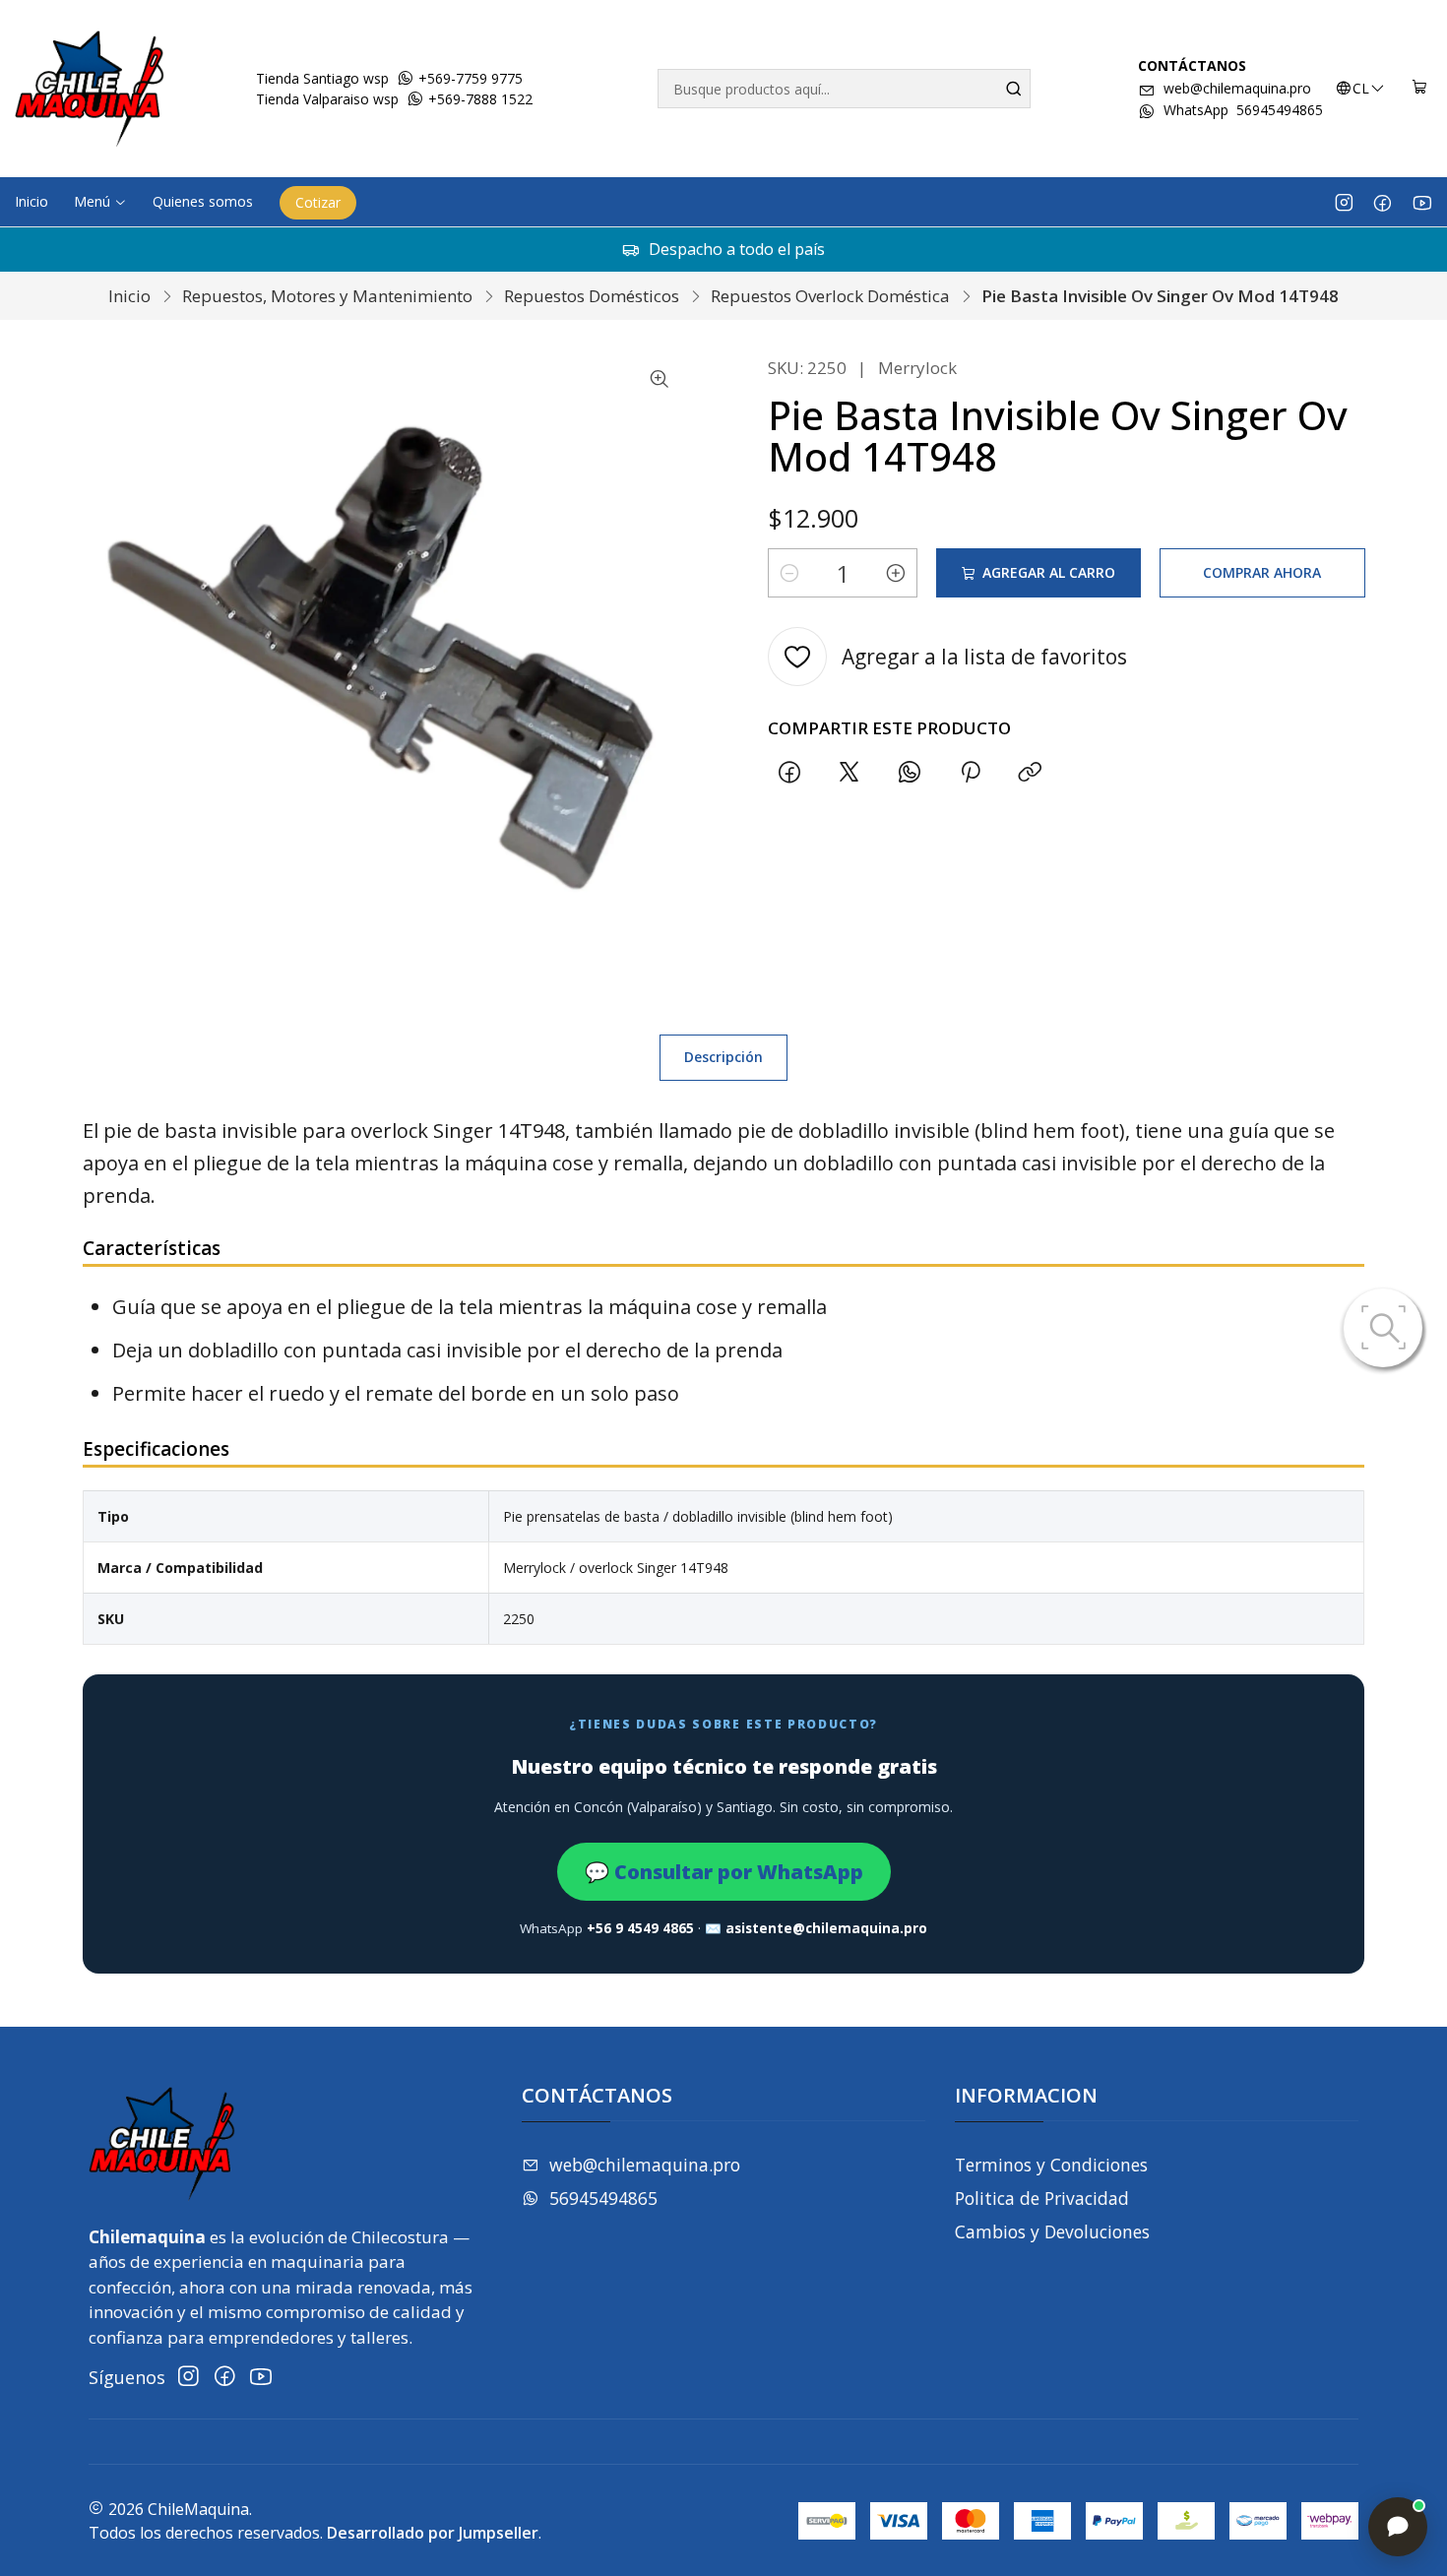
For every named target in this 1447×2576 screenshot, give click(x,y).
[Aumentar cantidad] (896, 573)
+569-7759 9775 (469, 78)
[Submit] (1014, 89)
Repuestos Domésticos (592, 296)
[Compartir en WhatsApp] (910, 772)
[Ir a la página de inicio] (90, 89)
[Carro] (1420, 89)
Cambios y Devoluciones (1052, 2231)
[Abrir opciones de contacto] (1398, 2527)
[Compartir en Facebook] (789, 772)
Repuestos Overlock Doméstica (830, 296)
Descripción (723, 1057)
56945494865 (603, 2198)
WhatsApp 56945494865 (1243, 110)
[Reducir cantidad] (789, 573)
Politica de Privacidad (1042, 2198)
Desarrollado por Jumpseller (433, 2533)
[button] (100, 202)
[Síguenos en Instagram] (1344, 202)
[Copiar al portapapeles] (1030, 772)
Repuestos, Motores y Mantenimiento (327, 296)
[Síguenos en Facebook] (1383, 202)
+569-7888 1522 (478, 99)
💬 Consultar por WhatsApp (724, 1872)
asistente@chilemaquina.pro (826, 1928)
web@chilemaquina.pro (1237, 88)
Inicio (129, 296)
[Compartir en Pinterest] (970, 772)
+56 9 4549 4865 (640, 1928)
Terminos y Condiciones (1051, 2165)
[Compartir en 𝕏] (849, 772)
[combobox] (844, 89)
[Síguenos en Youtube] (1422, 202)
